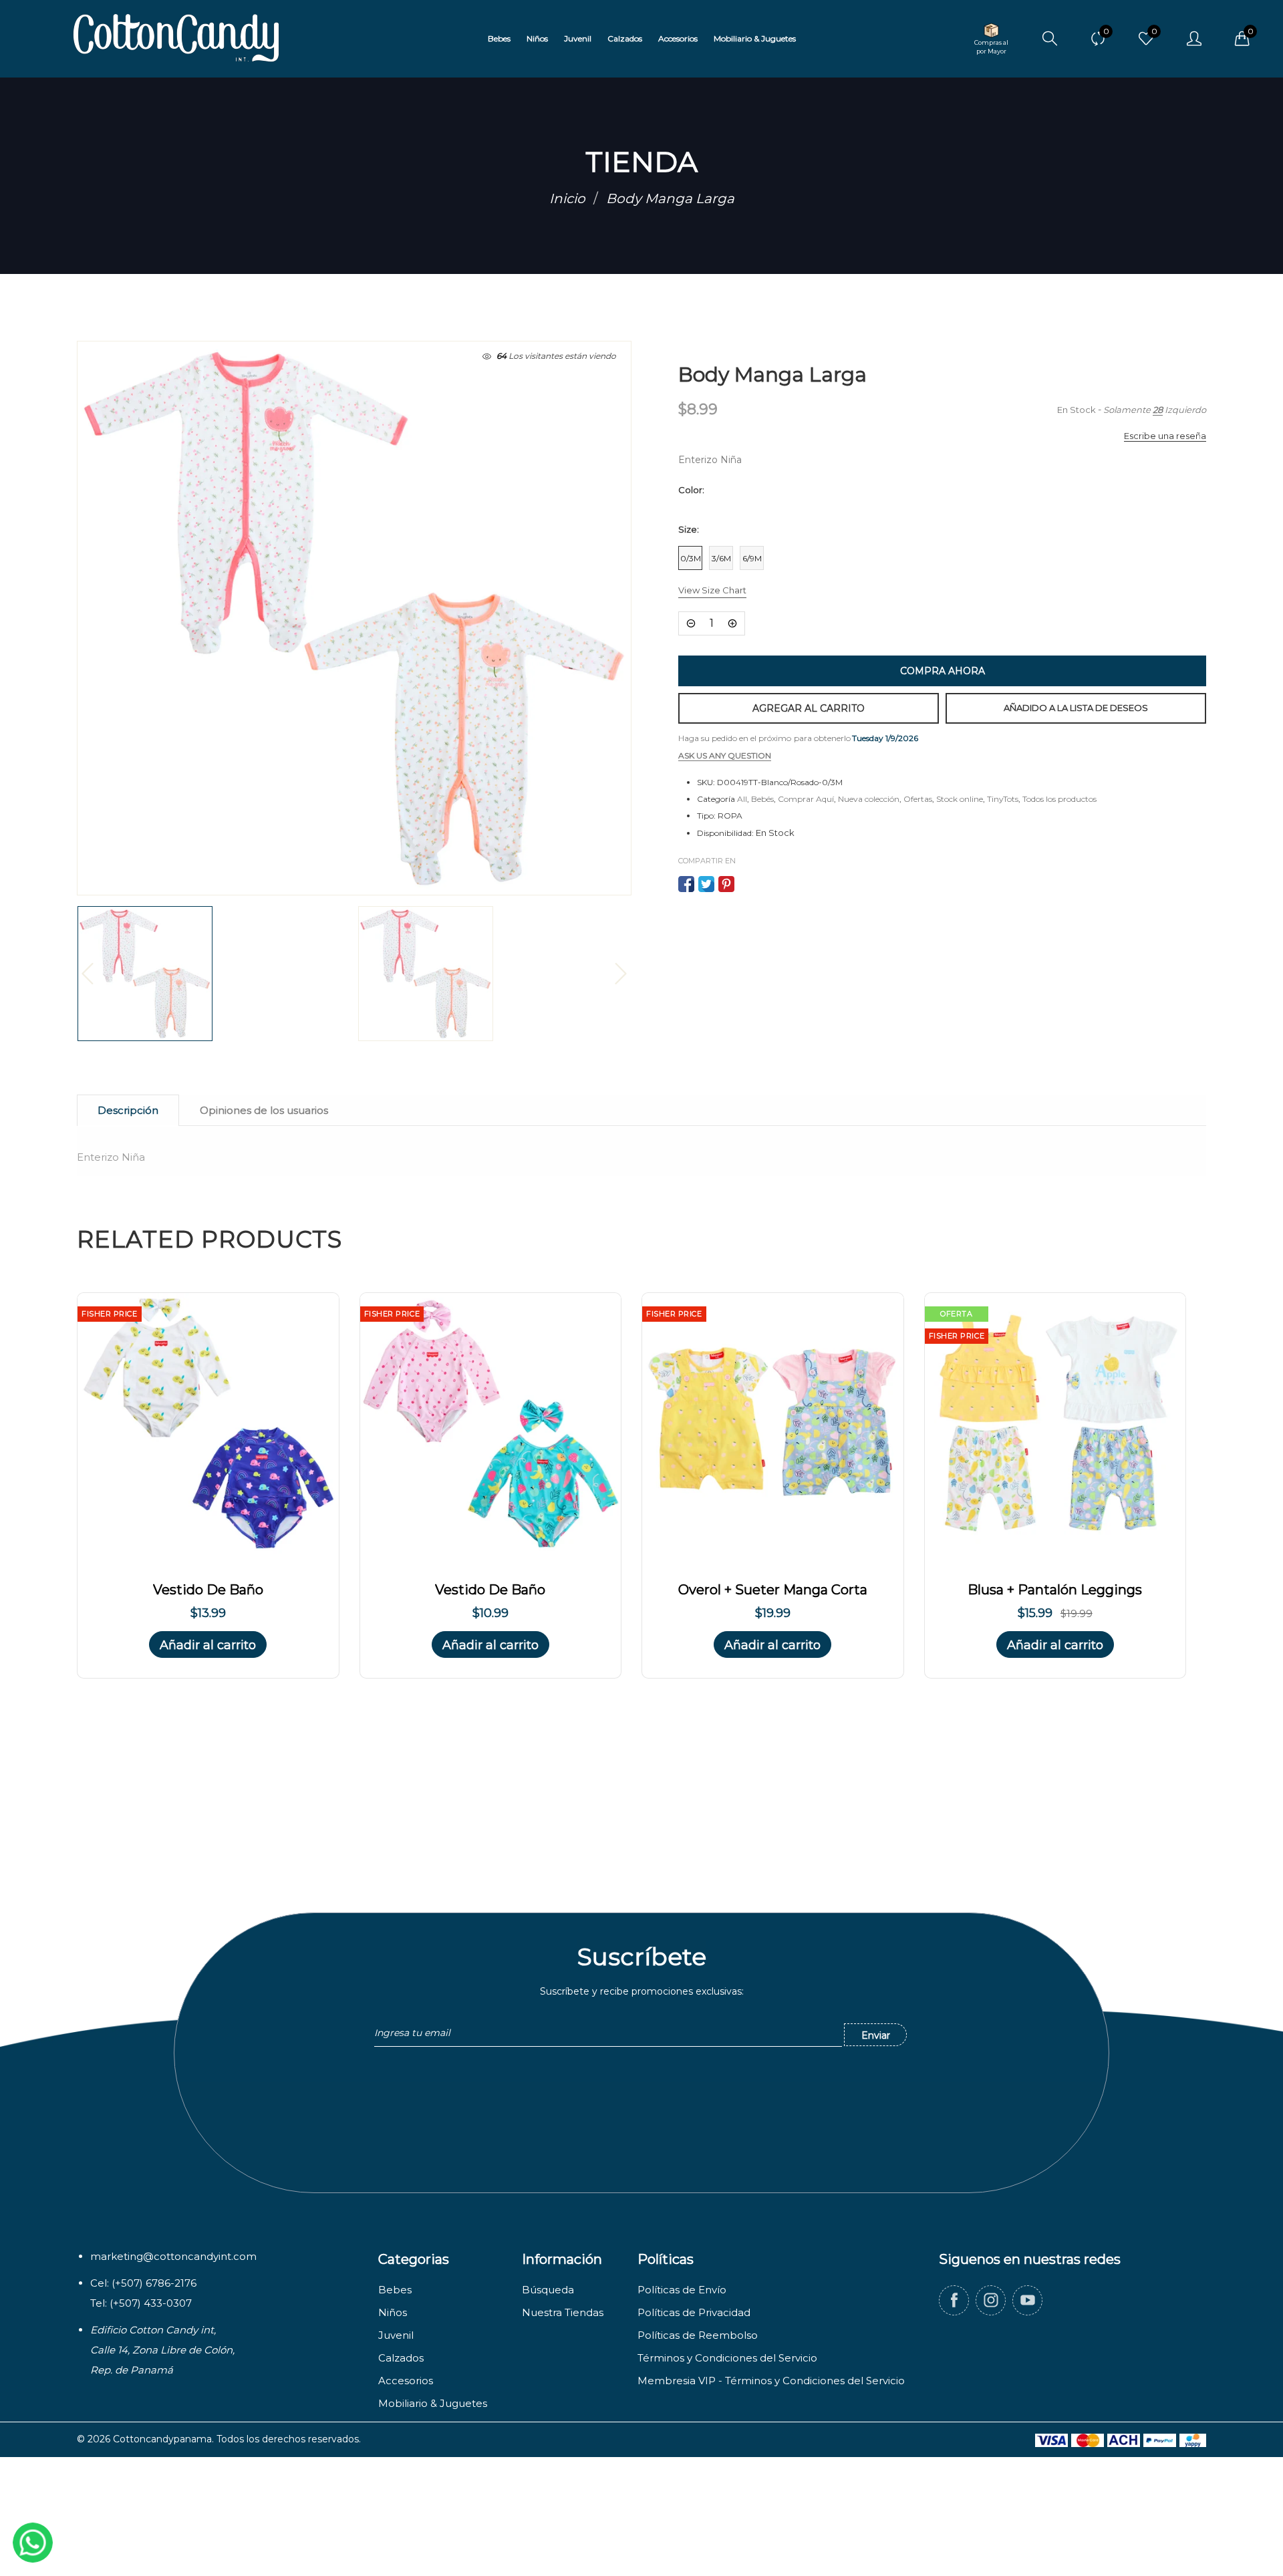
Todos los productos (1059, 799)
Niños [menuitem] (537, 38)
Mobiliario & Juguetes (433, 2403)
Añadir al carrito (208, 1645)
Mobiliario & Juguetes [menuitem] (755, 38)
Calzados (401, 2358)
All (742, 799)
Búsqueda (548, 2290)
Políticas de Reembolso (698, 2335)
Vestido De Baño (208, 1590)
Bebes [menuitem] (499, 38)
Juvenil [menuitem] (578, 38)
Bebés (762, 799)
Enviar (876, 2035)
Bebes (395, 2290)
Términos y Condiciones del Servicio (727, 2358)
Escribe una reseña (1165, 436)
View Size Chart (712, 590)
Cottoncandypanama (162, 2439)
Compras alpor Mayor (991, 47)
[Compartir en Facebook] (686, 884)
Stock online (960, 799)
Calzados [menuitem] (625, 38)
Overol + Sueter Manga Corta (773, 1590)
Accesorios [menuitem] (678, 38)
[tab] (128, 1110)
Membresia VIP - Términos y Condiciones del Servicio (771, 2381)
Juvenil (396, 2335)
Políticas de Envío (682, 2290)
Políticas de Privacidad (694, 2312)
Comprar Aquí (806, 799)
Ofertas (918, 799)
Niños (393, 2312)
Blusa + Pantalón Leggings (1055, 1590)
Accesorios (406, 2381)
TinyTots (1003, 799)
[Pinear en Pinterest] (726, 884)
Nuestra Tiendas (563, 2312)
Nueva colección (869, 799)
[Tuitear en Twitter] (706, 884)
